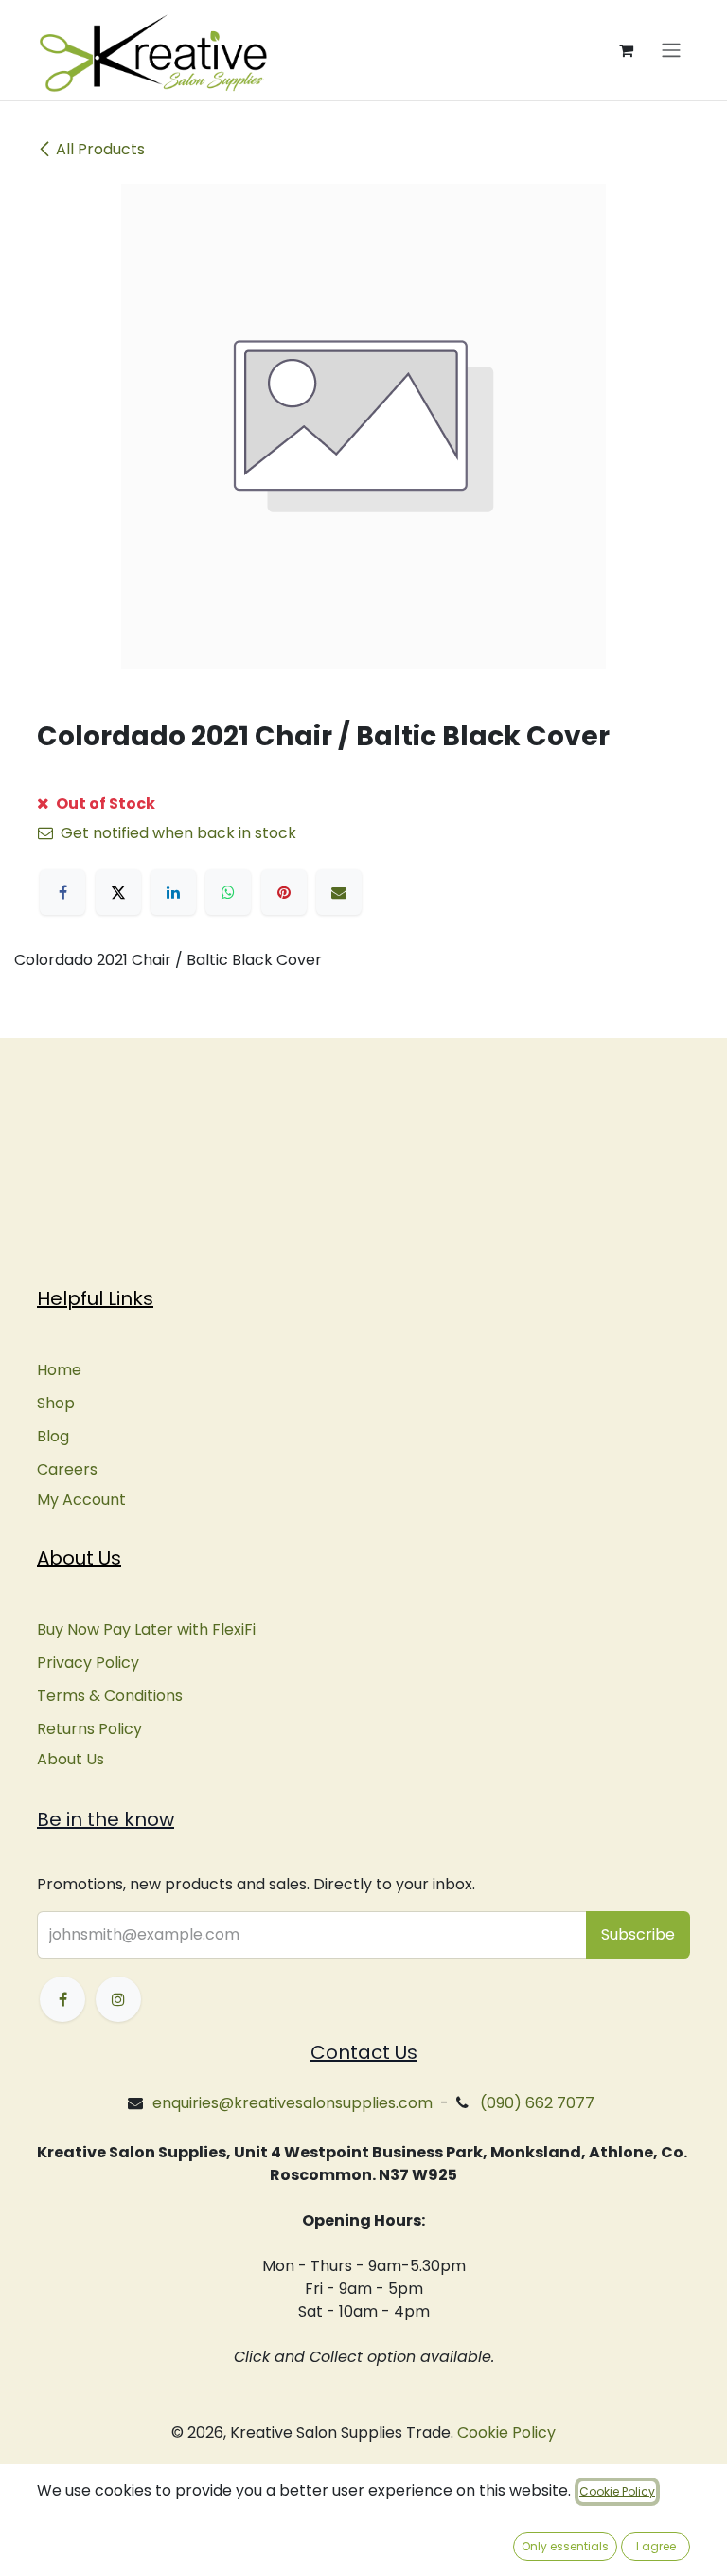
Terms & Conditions (110, 1696)
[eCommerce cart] (626, 50)
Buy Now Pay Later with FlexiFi (146, 1629)
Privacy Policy (88, 1663)
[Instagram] (118, 1999)
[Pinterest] (284, 892)
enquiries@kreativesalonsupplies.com (293, 2103)
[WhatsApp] (228, 892)
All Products (100, 149)
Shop (56, 1403)
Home (59, 1370)
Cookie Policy (506, 2433)
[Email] (339, 892)
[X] (118, 892)
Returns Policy (89, 1729)
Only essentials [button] (565, 2546)
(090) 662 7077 (537, 2103)
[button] (638, 1935)
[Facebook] (62, 892)
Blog (53, 1436)
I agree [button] (656, 2546)
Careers (67, 1469)
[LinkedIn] (173, 892)
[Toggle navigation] (671, 51)
